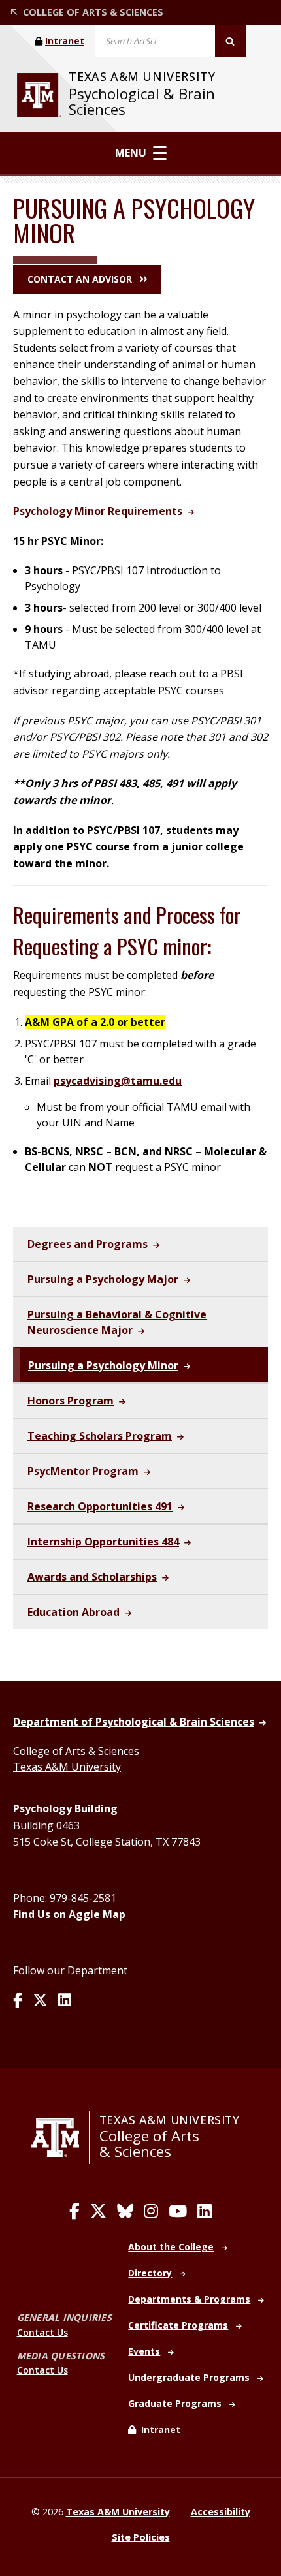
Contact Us (42, 2332)
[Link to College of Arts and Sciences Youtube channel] (178, 2211)
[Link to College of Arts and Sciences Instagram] (151, 2211)
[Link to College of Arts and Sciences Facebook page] (74, 2211)
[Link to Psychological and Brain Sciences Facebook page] (18, 2001)
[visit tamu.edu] (39, 95)
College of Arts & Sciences (76, 1751)
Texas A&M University (67, 1767)
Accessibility (221, 2512)
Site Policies (141, 2537)
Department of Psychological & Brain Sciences (134, 1722)
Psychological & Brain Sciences (142, 101)
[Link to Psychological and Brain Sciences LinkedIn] (65, 2001)
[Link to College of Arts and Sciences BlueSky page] (125, 2211)
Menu (131, 153)
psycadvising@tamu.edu (118, 1081)
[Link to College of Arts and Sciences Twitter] (98, 2211)
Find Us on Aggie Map (69, 1914)
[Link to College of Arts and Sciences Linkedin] (205, 2211)
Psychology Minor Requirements (98, 511)
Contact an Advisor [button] (80, 279)
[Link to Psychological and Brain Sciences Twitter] (40, 2001)
